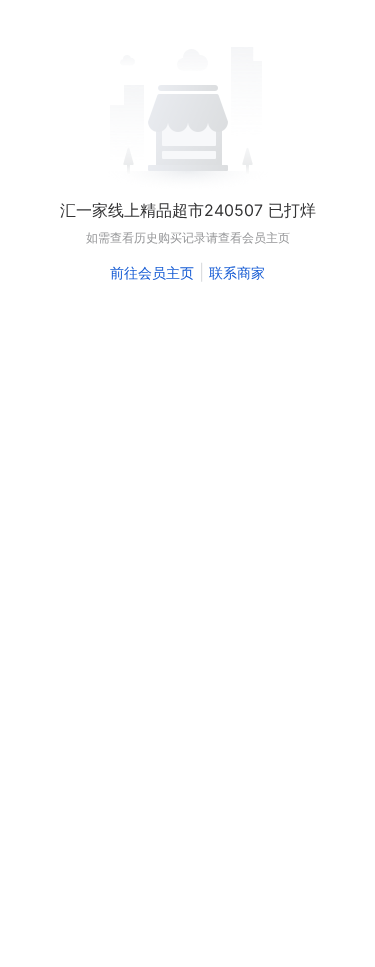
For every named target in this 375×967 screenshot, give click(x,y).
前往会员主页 (152, 272)
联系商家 (237, 272)
